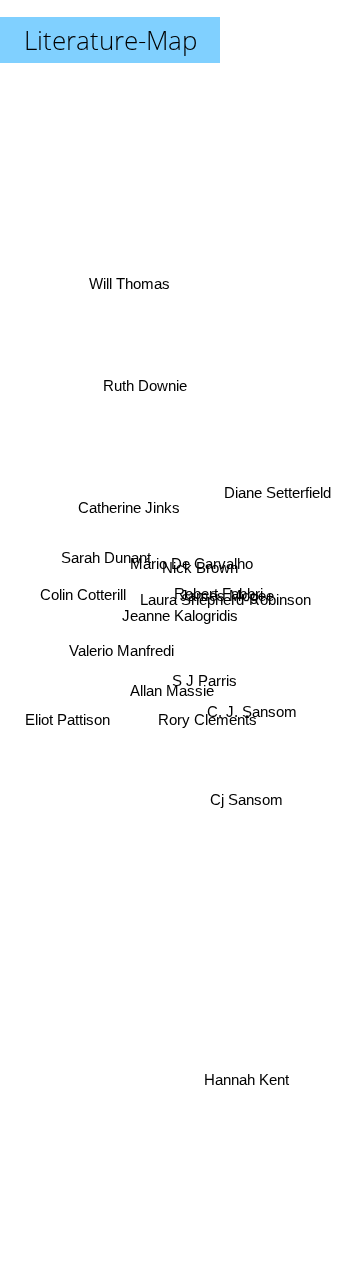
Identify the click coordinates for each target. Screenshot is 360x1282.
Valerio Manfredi (120, 647)
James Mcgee (228, 603)
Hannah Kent (246, 1079)
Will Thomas (128, 283)
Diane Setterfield (278, 488)
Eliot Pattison (66, 715)
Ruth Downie (145, 382)
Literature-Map (110, 40)
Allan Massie (173, 698)
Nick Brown (201, 573)
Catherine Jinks (129, 506)
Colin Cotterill (82, 591)
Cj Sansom (247, 795)
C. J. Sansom (252, 715)
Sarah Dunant (106, 560)
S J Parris (204, 681)
